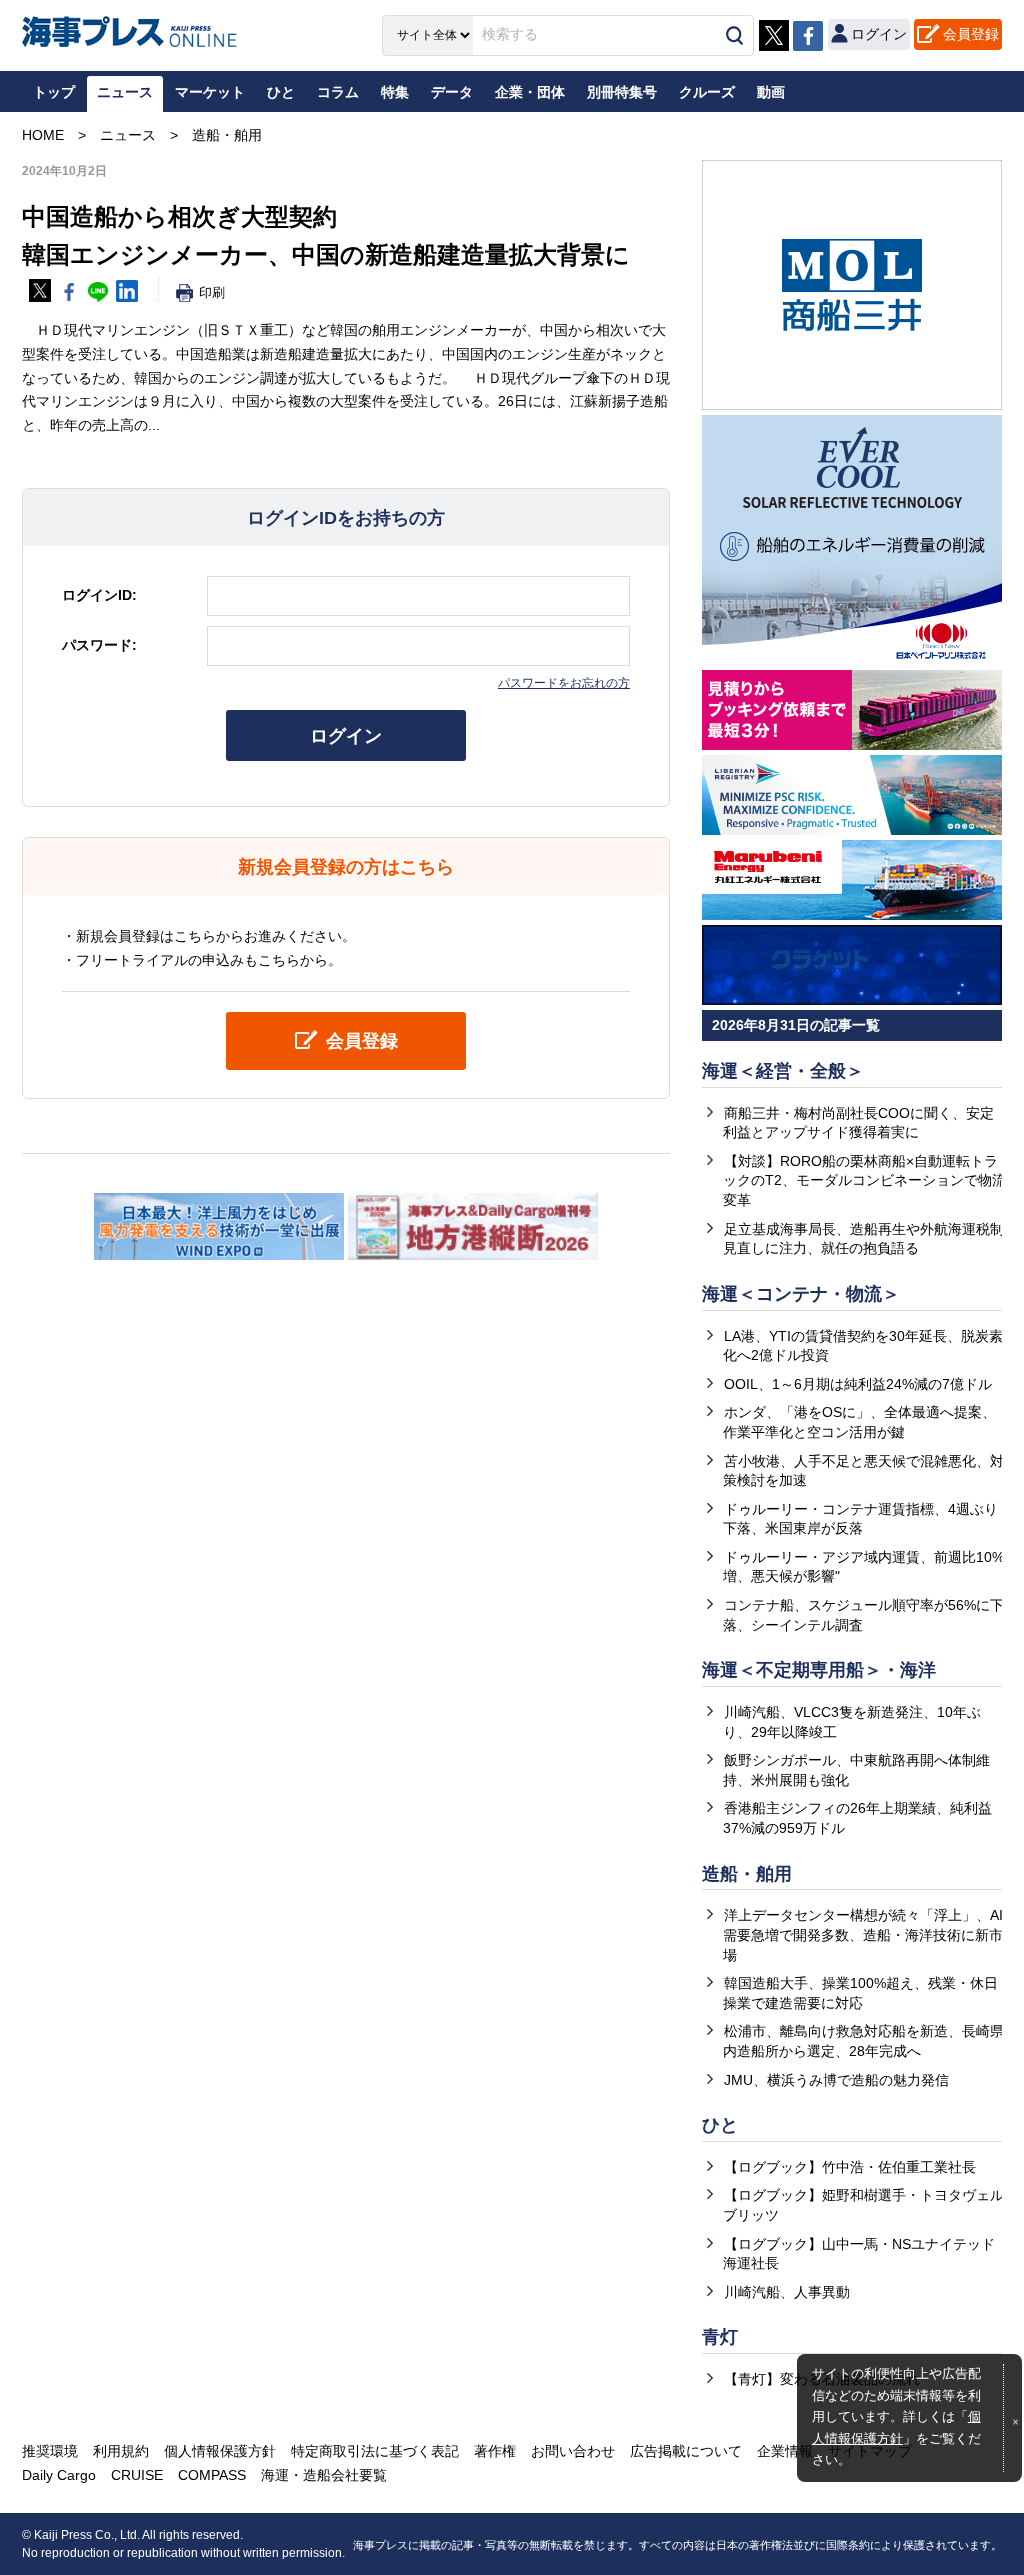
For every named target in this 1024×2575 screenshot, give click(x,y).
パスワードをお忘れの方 (564, 683)
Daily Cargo (59, 2475)
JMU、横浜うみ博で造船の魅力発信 (836, 2080)
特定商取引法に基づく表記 (375, 2451)
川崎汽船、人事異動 (787, 2292)
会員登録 (971, 34)
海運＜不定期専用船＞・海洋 (819, 1670)
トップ (54, 92)
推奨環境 (50, 2451)
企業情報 (785, 2451)
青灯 (720, 2337)
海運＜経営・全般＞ (783, 1071)
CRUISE (137, 2475)
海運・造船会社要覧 (324, 2475)
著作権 (495, 2451)
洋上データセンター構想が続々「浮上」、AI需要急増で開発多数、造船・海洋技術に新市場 (863, 1934)
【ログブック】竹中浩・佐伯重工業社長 (850, 2167)
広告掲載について (686, 2451)
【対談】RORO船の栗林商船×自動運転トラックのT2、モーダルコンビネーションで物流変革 (864, 1180)
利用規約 (121, 2451)
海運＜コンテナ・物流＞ (801, 1294)
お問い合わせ (573, 2451)
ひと (720, 2125)
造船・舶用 (747, 1874)
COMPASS (212, 2475)
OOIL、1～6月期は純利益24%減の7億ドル (858, 1384)
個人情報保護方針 (220, 2451)
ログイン (346, 736)
